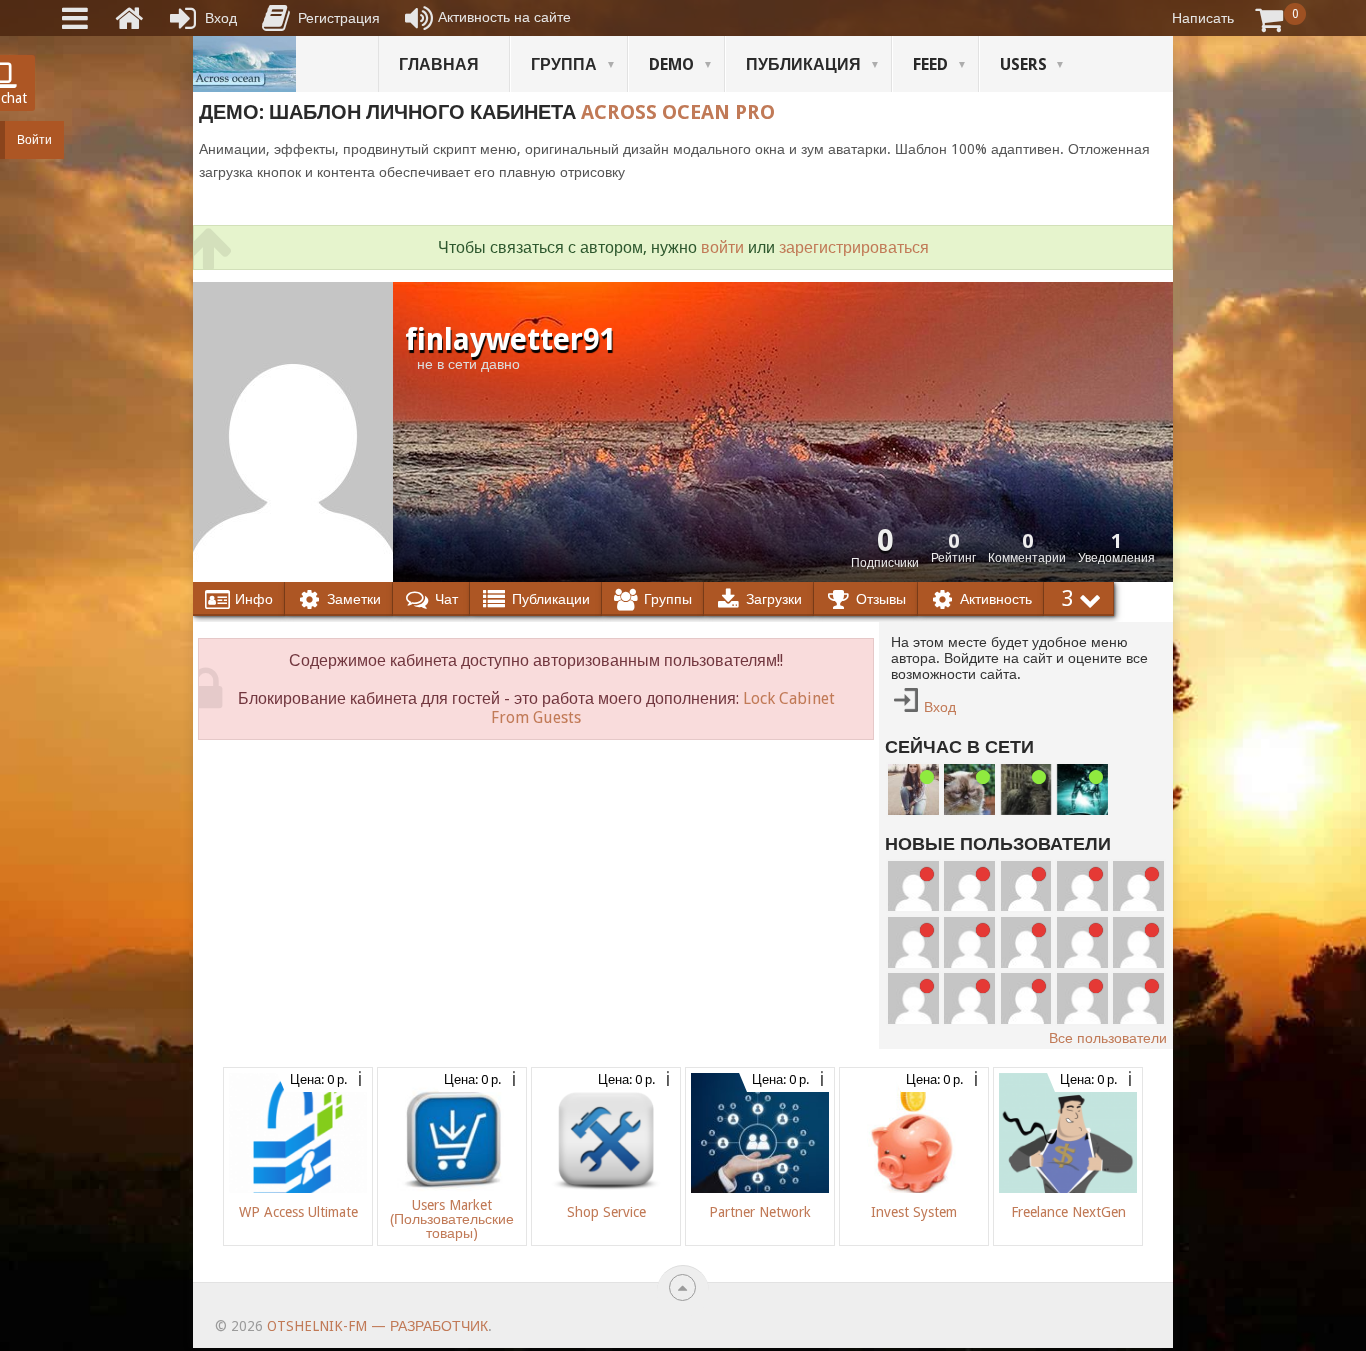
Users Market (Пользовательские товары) (452, 1219)
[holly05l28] (1082, 998)
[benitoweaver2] (969, 886)
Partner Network (760, 1212)
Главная (439, 64)
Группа (564, 64)
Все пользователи (1108, 1038)
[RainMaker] (1082, 886)
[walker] (1026, 789)
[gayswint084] (913, 942)
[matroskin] (969, 789)
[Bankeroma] (969, 942)
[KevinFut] (1082, 942)
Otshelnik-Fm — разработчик (377, 1326)
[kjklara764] (1138, 998)
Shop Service (606, 1212)
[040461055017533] (969, 998)
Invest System (914, 1212)
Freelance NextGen (1068, 1212)
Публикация (803, 64)
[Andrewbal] (913, 998)
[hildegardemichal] (1026, 998)
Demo (671, 64)
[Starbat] (1082, 789)
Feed (930, 64)
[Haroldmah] (1026, 886)
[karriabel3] (1026, 942)
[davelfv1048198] (1138, 886)
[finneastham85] (913, 886)
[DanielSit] (1138, 942)
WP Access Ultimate (298, 1212)
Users (1023, 64)
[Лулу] (913, 789)
